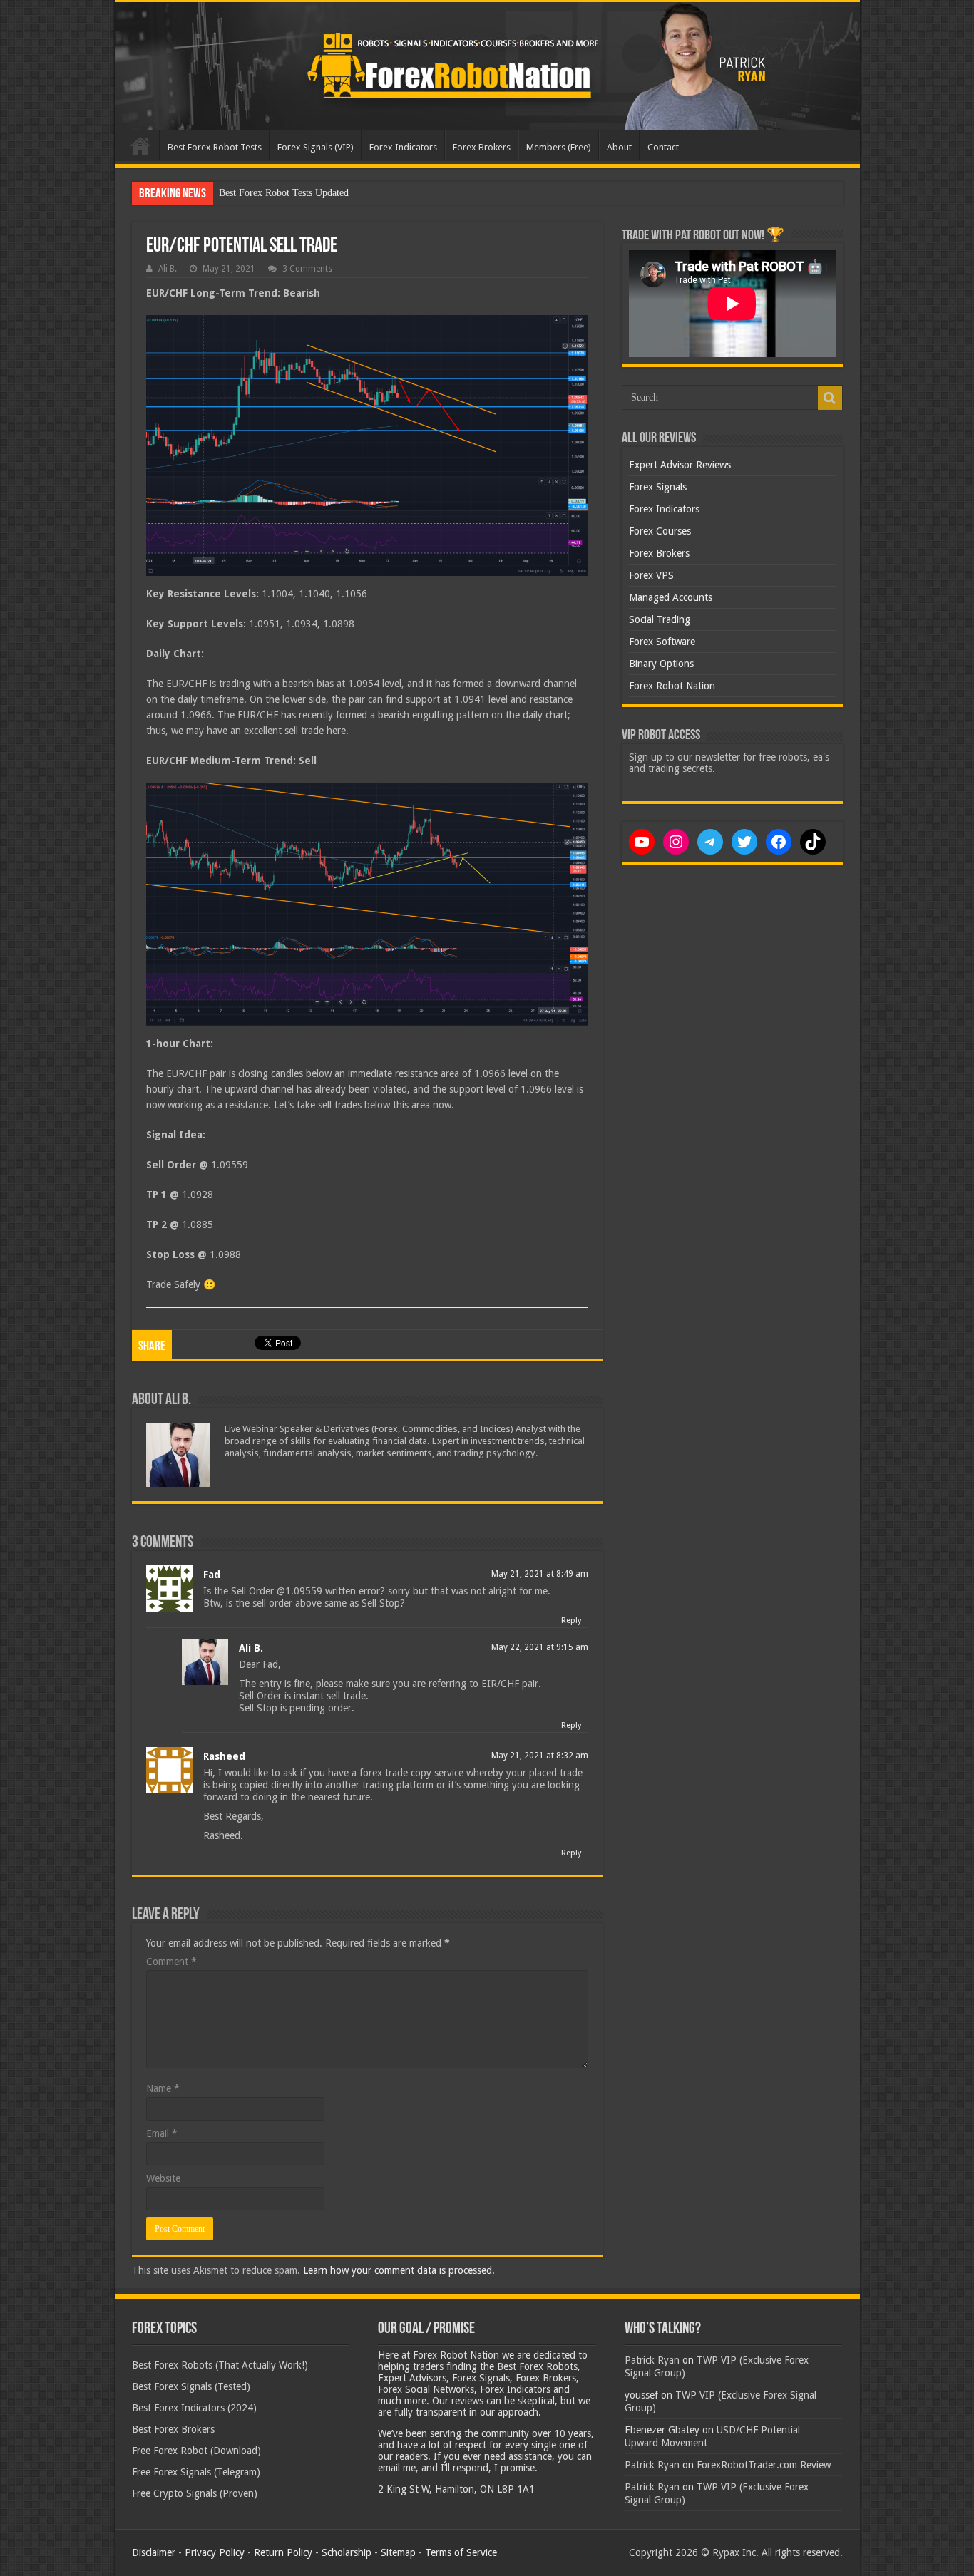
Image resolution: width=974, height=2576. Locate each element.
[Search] (830, 398)
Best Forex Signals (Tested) (191, 2386)
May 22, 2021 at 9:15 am (540, 1647)
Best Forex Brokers (173, 2429)
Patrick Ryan (652, 2360)
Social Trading (660, 619)
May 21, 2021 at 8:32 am (540, 1756)
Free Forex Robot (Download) (196, 2451)
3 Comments (307, 269)
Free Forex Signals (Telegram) (196, 2472)
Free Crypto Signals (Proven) (195, 2493)
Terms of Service (461, 2552)
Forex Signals (658, 487)
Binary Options (661, 664)
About (619, 147)
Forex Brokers (482, 147)
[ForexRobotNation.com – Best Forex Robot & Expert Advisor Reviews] (487, 66)
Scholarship (347, 2552)
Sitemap (398, 2552)
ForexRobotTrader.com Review (764, 2465)
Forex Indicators (403, 147)
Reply (571, 1621)
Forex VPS (651, 575)
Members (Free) (559, 147)
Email (162, 2133)
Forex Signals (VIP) (316, 147)
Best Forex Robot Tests (215, 147)
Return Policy (283, 2552)
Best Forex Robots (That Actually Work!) (220, 2365)
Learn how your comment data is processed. (399, 2270)
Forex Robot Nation (672, 686)
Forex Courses (660, 531)
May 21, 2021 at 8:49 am (540, 1574)
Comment (171, 1962)
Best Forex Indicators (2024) (194, 2408)
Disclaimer (154, 2552)
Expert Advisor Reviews (680, 465)
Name (163, 2088)
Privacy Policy (215, 2552)
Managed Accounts (671, 597)
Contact (663, 147)
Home (140, 145)
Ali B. (168, 269)
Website (163, 2178)
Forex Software (662, 642)
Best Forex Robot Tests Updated (284, 193)
